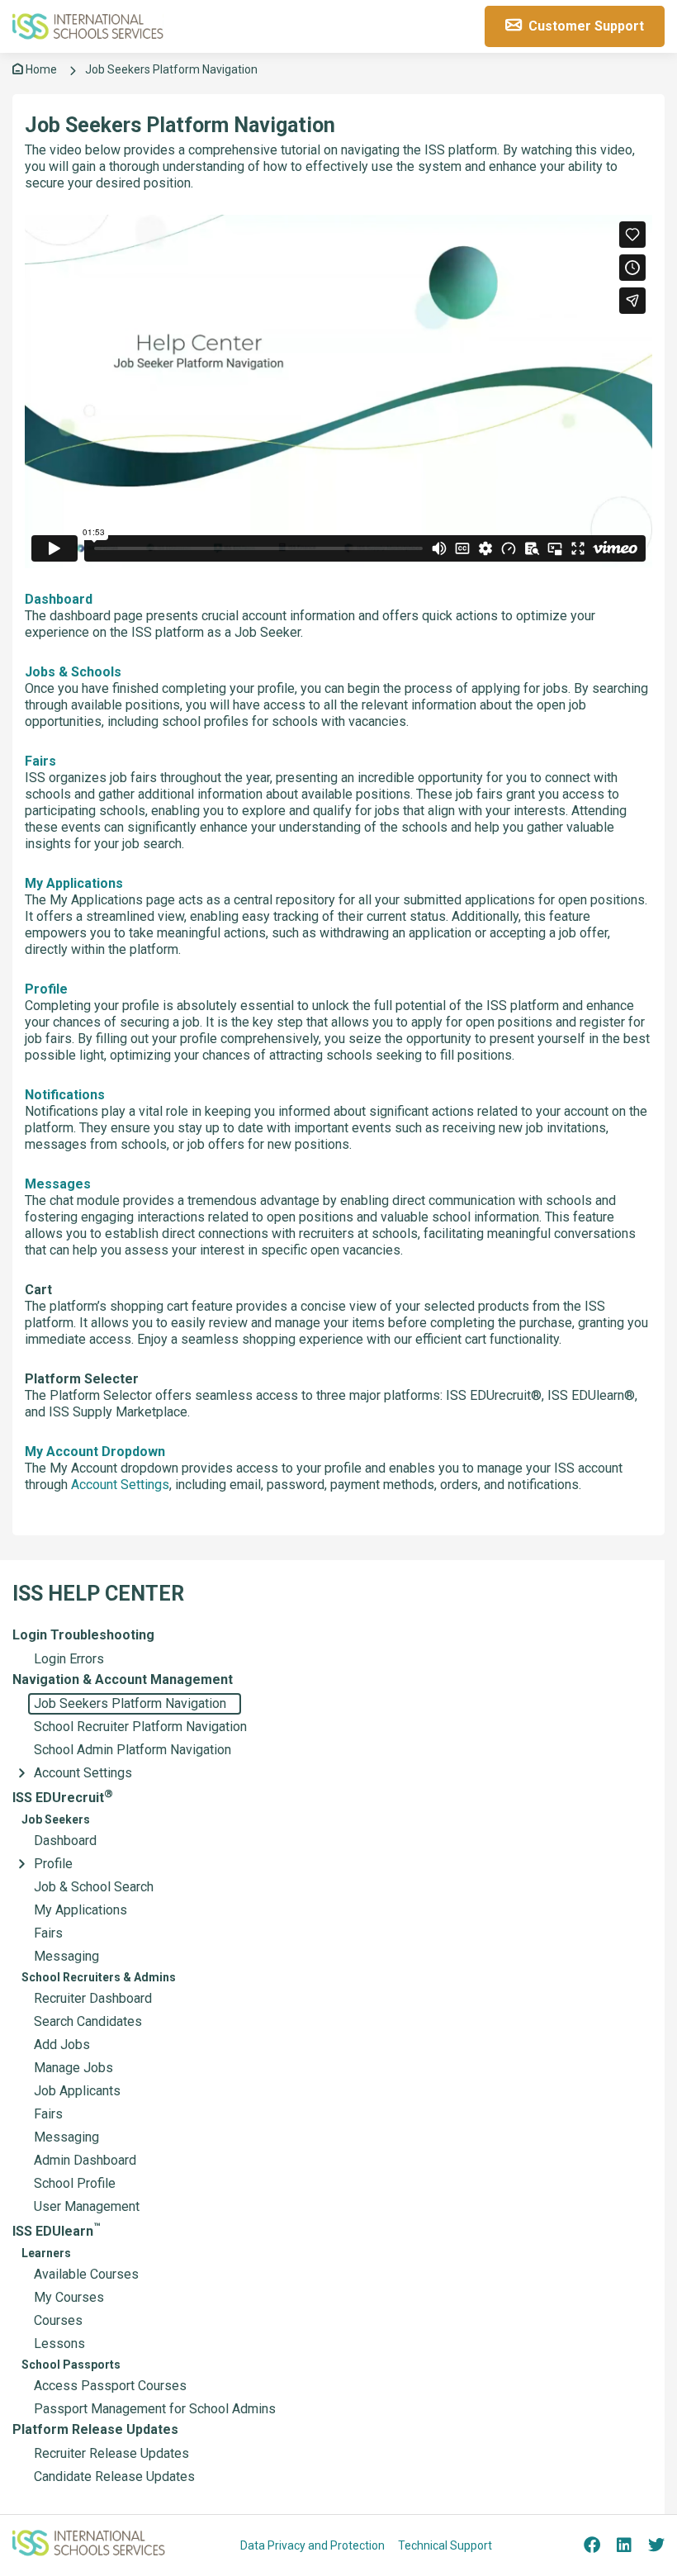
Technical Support (445, 2545)
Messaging (66, 1956)
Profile (53, 1864)
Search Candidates (88, 2021)
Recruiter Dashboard (93, 1998)
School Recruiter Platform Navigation (140, 1727)
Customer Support (585, 26)
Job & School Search (94, 1887)
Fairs (48, 1933)
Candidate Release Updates (114, 2476)
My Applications (80, 1910)
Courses (58, 2320)
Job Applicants (77, 2091)
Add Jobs (62, 2045)
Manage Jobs (73, 2068)
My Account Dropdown (95, 1452)
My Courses (69, 2297)
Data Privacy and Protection (312, 2545)
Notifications (65, 1095)
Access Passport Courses (110, 2386)
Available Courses (86, 2274)
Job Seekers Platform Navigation (130, 1703)
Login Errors (69, 1659)
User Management (87, 2206)
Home (40, 69)
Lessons (59, 2344)
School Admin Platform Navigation (133, 1750)
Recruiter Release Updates (111, 2453)
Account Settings (83, 1773)
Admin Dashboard (85, 2160)
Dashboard (65, 1841)
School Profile (75, 2183)
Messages (58, 1184)
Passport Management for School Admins (155, 2409)
